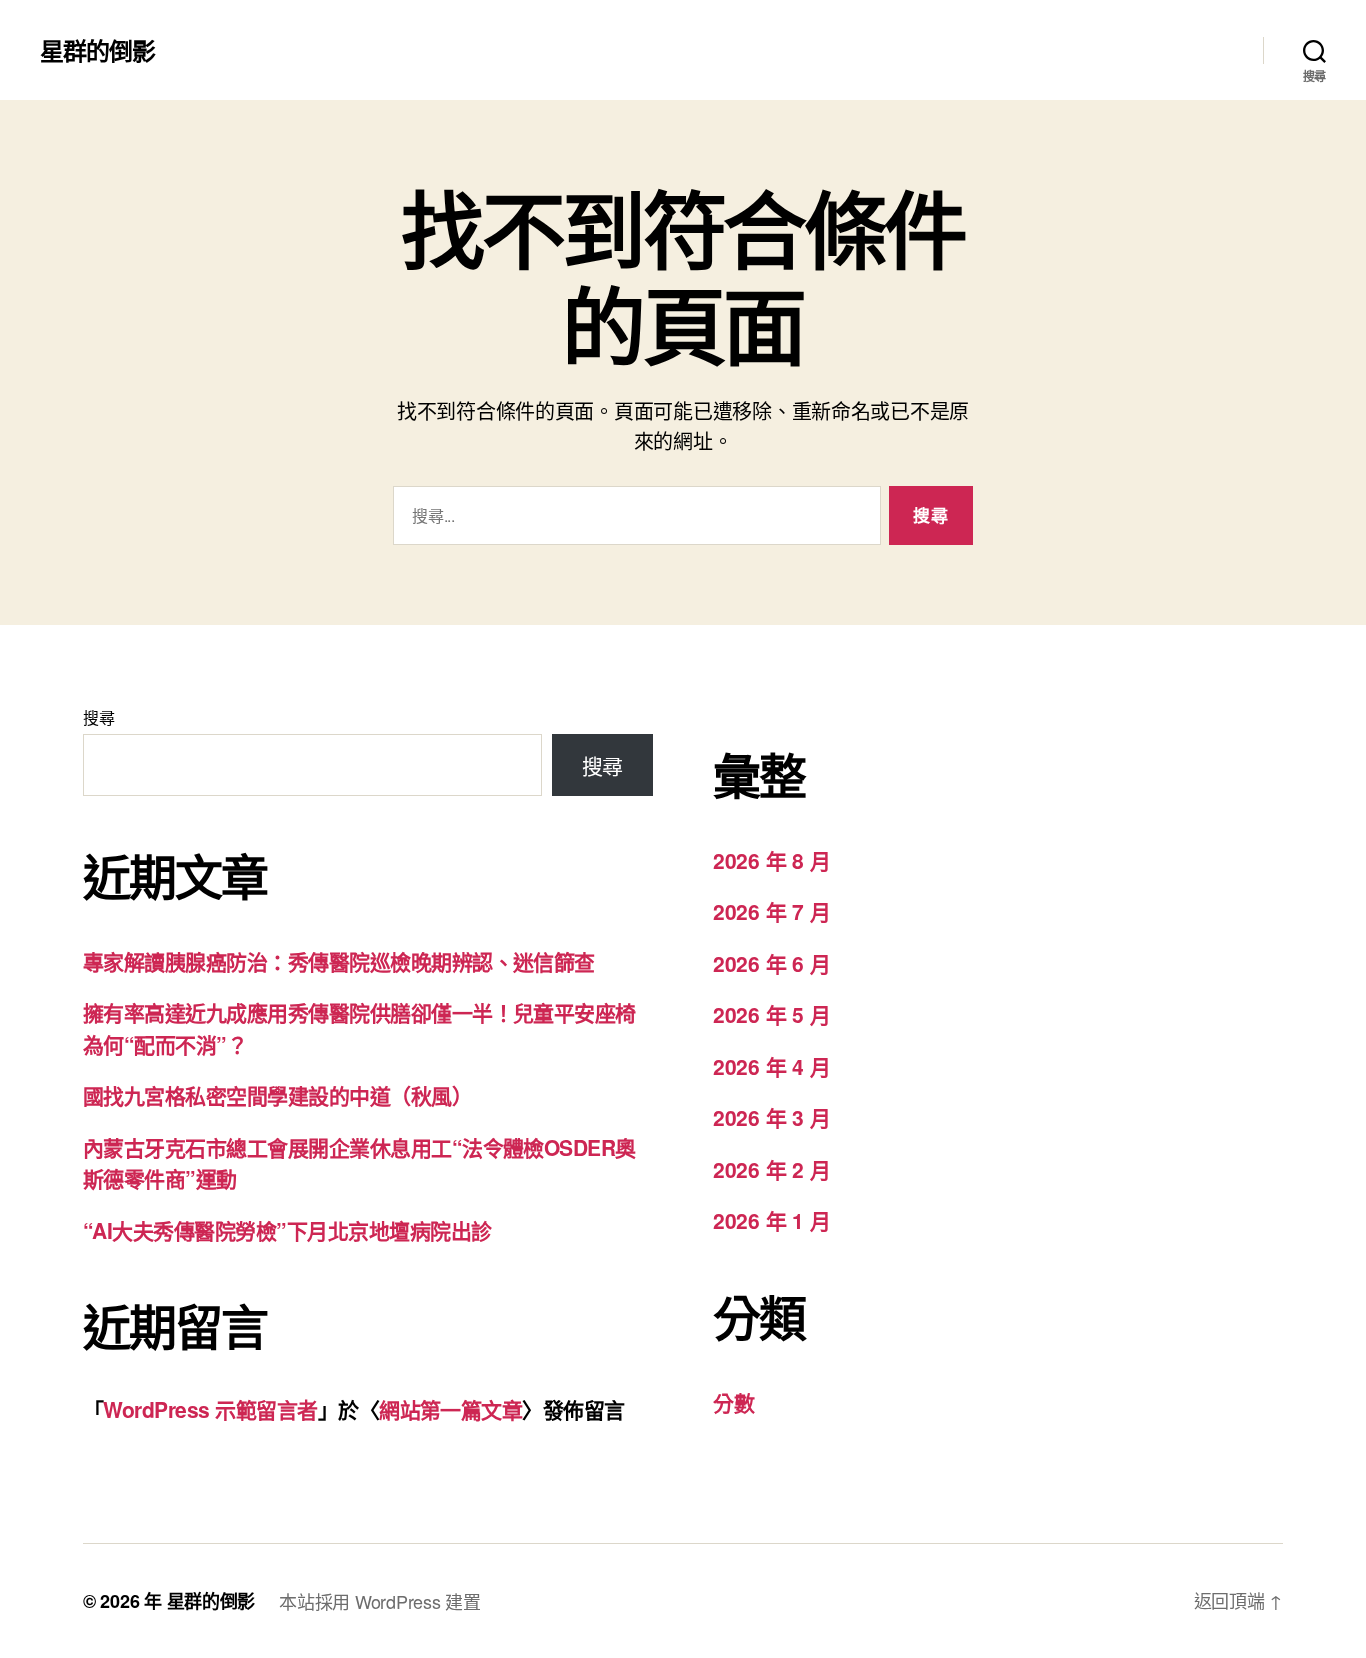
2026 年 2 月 (771, 1169)
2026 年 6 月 (771, 963)
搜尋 (98, 717)
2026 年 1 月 (771, 1220)
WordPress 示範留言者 (210, 1409)
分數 (733, 1402)
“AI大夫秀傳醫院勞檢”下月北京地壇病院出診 (287, 1230)
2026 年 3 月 (771, 1117)
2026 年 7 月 (771, 911)
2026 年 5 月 (771, 1014)
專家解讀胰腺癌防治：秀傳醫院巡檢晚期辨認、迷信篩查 (339, 961)
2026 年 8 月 (771, 860)
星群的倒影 (97, 50)
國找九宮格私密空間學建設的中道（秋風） (277, 1095)
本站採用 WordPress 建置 (379, 1601)
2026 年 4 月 (771, 1066)
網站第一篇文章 (450, 1409)
